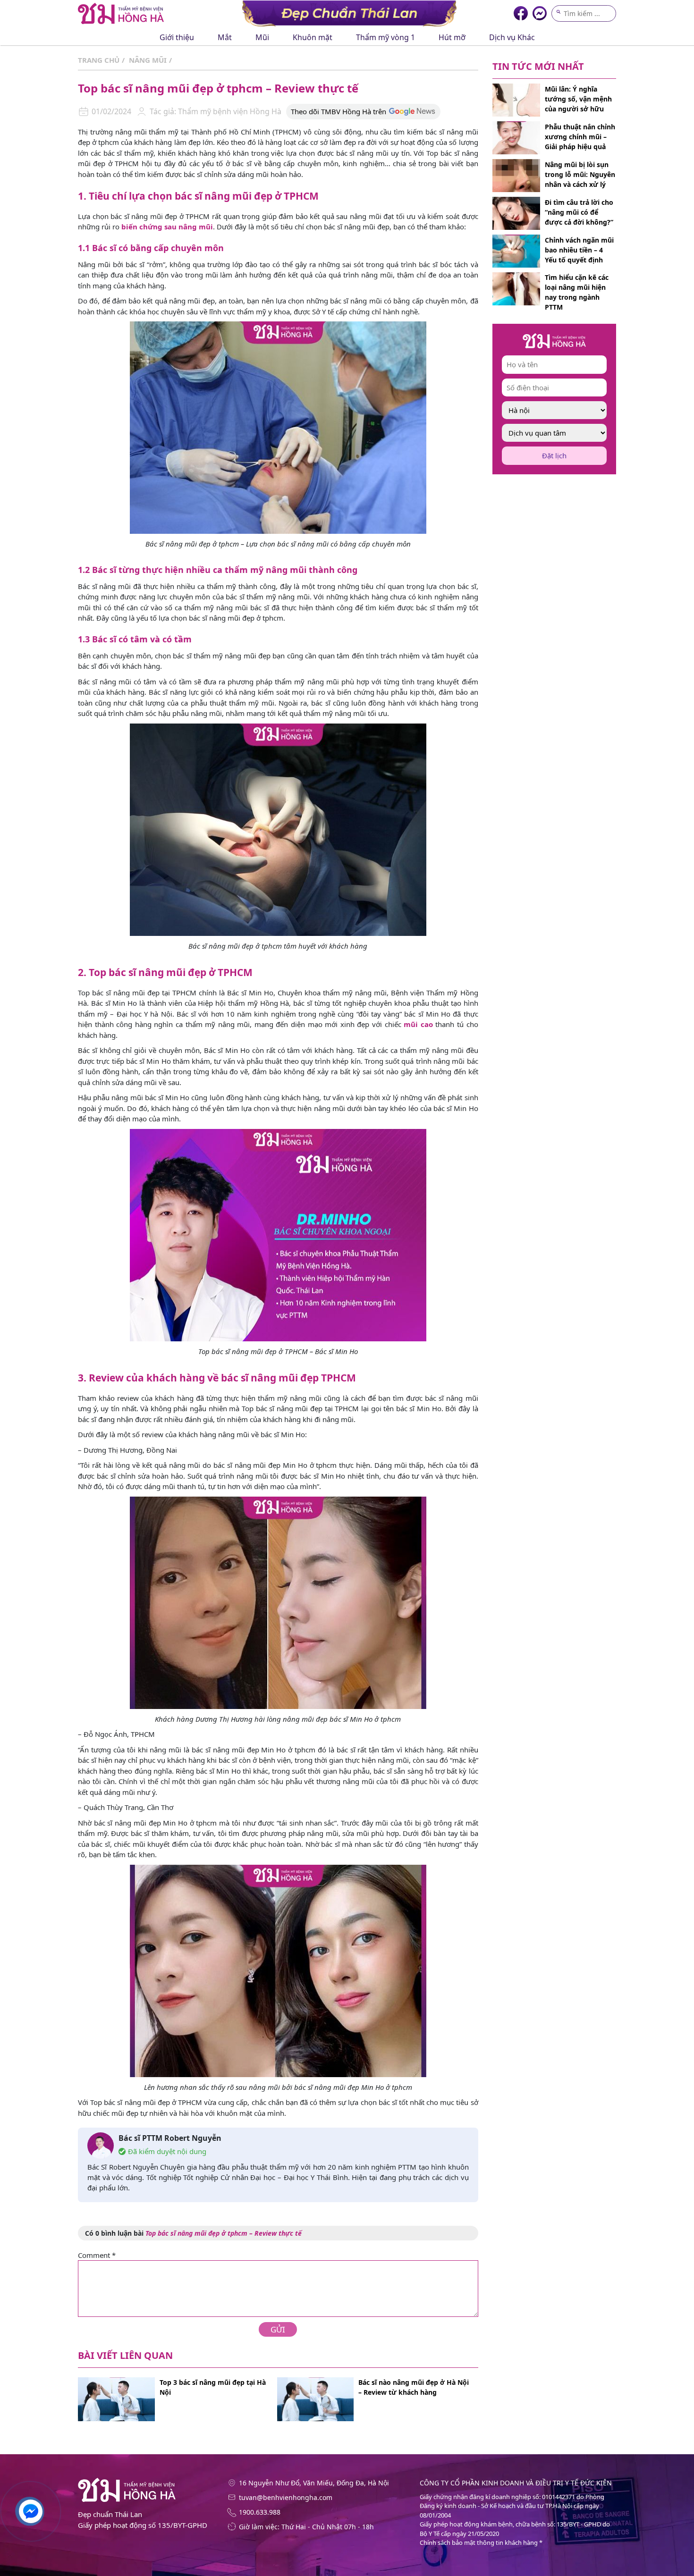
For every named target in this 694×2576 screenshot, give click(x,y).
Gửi (278, 2329)
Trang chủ (99, 60)
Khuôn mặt (313, 37)
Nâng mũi (148, 60)
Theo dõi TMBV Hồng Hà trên (339, 111)
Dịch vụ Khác (512, 37)
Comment (97, 2255)
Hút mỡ (452, 37)
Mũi (262, 37)
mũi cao (418, 1024)
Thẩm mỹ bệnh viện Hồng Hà (229, 111)
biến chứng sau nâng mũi (167, 227)
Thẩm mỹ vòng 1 (385, 37)
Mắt (225, 37)
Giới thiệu (177, 37)
